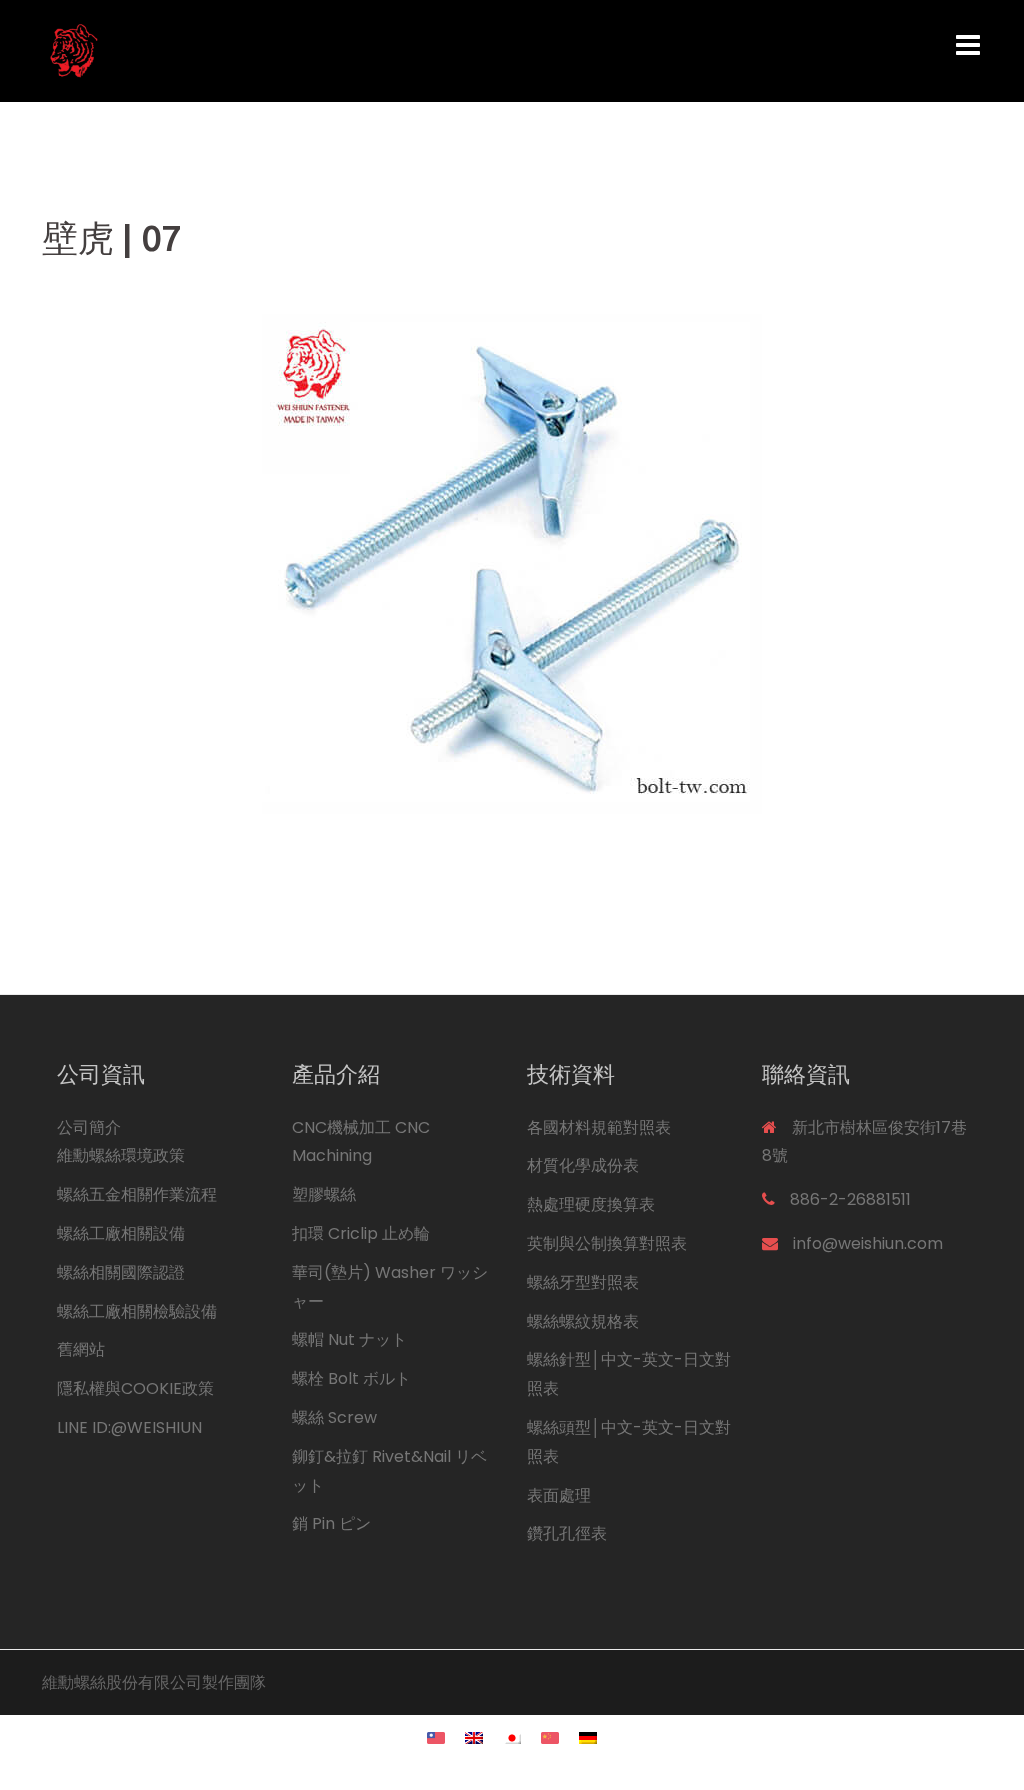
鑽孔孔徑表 (567, 1533)
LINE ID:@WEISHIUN (129, 1427)
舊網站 (81, 1349)
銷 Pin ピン (331, 1523)
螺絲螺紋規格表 (583, 1321)
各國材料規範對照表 (599, 1127)
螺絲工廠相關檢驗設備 (137, 1311)
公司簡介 (89, 1127)
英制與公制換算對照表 (607, 1243)
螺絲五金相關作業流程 (137, 1194)
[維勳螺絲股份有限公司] (188, 49)
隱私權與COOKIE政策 (135, 1388)
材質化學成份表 (583, 1165)
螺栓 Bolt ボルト (351, 1378)
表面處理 (559, 1495)
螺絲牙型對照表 (583, 1282)
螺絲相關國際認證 (121, 1272)
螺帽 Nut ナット (349, 1339)
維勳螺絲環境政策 (121, 1155)
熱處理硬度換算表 (591, 1204)
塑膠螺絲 (324, 1194)
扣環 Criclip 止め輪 (361, 1233)
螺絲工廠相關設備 (121, 1233)
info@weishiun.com (868, 1243)
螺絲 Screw (334, 1417)
